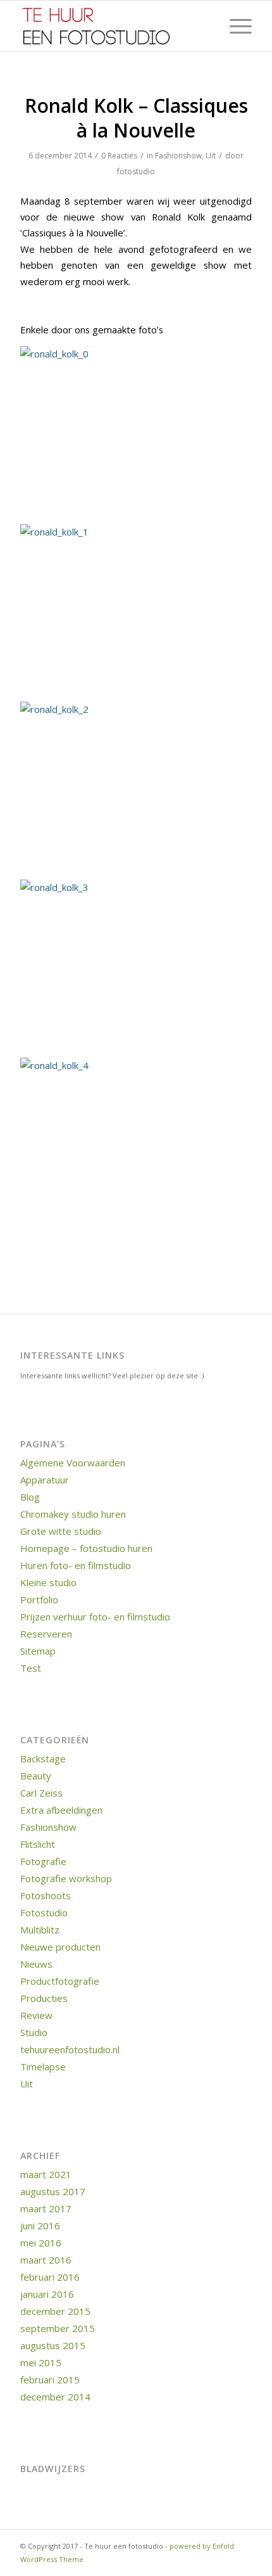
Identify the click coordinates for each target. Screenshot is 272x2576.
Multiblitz (40, 1930)
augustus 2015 (53, 2345)
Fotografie (43, 1861)
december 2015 (55, 2311)
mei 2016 (41, 2243)
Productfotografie (60, 1981)
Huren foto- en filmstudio (76, 1565)
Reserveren (46, 1634)
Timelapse (43, 2067)
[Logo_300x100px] (113, 26)
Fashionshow (178, 156)
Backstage (43, 1759)
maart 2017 (46, 2208)
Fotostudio (44, 1913)
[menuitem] (234, 26)
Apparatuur (45, 1480)
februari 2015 (50, 2380)
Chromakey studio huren (73, 1514)
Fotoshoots (46, 1895)
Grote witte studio (61, 1531)
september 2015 (58, 2328)
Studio (34, 2032)
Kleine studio (48, 1582)
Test (31, 1668)
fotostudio (136, 171)
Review (36, 2015)
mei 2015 (41, 2362)
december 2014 (55, 2397)
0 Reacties (119, 156)
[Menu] (234, 26)
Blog (30, 1497)
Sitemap (38, 1651)
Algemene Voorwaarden (73, 1463)
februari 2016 (50, 2277)
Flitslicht (38, 1844)
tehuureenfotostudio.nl (70, 2049)
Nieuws (36, 1964)
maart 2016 (46, 2260)
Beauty (36, 1776)
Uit (211, 156)
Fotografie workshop (66, 1878)
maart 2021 (46, 2174)
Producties (44, 1998)
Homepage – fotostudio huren (86, 1548)
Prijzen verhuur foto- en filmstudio (95, 1617)
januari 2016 (47, 2294)
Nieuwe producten (60, 1947)
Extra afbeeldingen (61, 1810)
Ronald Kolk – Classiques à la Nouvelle (136, 118)
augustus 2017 (53, 2191)
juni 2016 (40, 2226)
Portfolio (39, 1599)
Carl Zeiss (41, 1793)
